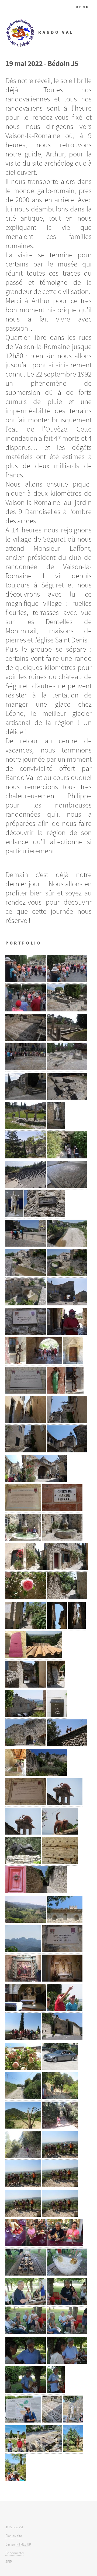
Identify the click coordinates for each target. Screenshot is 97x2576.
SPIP (9, 2562)
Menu (83, 7)
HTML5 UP (24, 2544)
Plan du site (14, 2536)
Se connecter (15, 2553)
